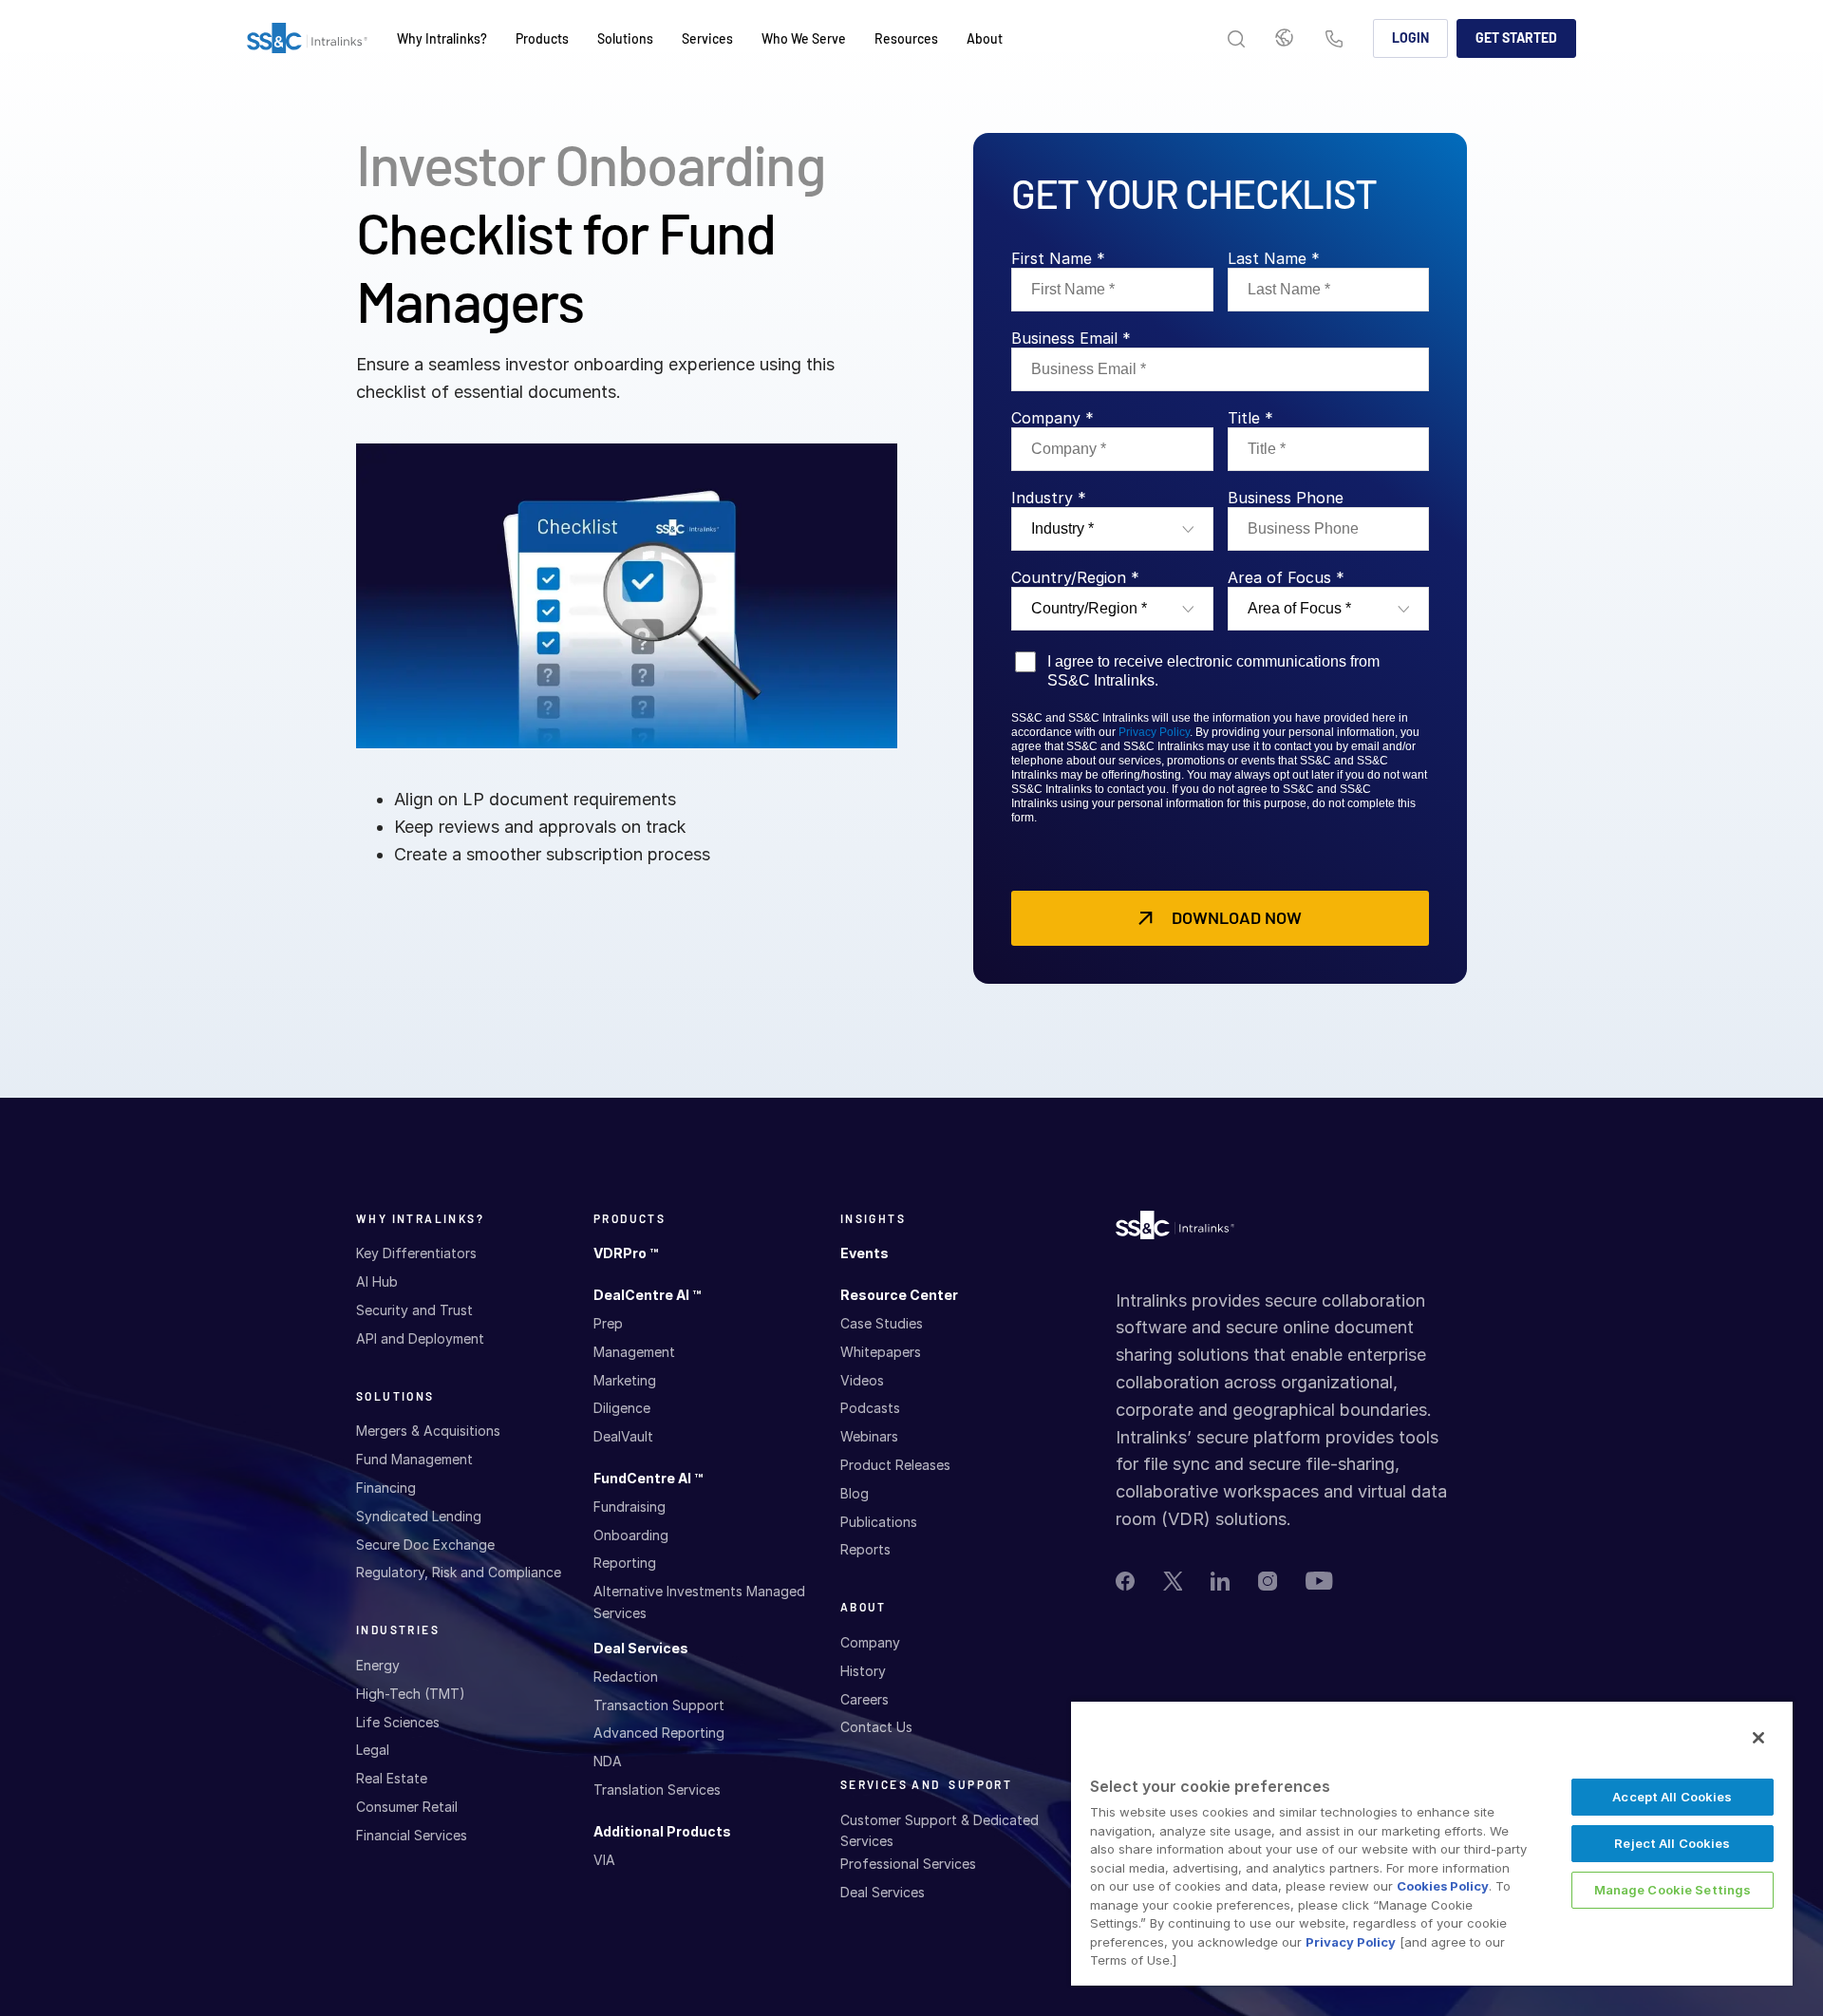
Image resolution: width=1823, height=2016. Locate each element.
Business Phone (1286, 498)
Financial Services (412, 1835)
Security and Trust (414, 1310)
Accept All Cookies (1672, 1797)
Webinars (869, 1436)
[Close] (1758, 1738)
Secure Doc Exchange (425, 1545)
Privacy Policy (1154, 732)
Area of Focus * (1286, 577)
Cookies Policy (1443, 1886)
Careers (865, 1699)
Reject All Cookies (1672, 1843)
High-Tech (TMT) (411, 1694)
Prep (608, 1323)
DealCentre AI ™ (647, 1295)
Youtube (1319, 1581)
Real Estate (392, 1778)
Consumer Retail (407, 1807)
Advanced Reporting (659, 1733)
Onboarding (631, 1535)
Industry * (1049, 498)
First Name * (1058, 258)
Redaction (626, 1677)
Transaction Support (659, 1705)
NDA (608, 1761)
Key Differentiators (416, 1253)
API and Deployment (420, 1338)
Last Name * (1274, 258)
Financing (386, 1488)
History (863, 1671)
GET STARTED (1516, 38)
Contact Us (1334, 40)
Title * (1250, 418)
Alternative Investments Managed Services (699, 1601)
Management (634, 1352)
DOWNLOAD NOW (1237, 917)
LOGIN (1410, 38)
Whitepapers (881, 1352)
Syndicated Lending (419, 1516)
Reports (865, 1549)
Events (865, 1253)
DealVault (623, 1436)
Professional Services (908, 1864)
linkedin (1220, 1581)
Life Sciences (398, 1722)
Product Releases (895, 1465)
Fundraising (630, 1507)
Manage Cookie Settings (1673, 1890)
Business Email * (1071, 338)
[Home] (307, 39)
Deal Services (641, 1648)
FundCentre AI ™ (648, 1478)
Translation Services (657, 1790)
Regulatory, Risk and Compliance (459, 1572)
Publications (879, 1522)
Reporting (625, 1563)
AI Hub (377, 1281)
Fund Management (414, 1459)
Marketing (625, 1380)
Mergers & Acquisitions (428, 1431)
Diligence (622, 1408)
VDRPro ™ (626, 1253)
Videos (862, 1380)
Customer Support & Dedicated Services (940, 1830)
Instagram (1268, 1581)
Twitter (1173, 1581)
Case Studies (882, 1323)
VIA (604, 1860)
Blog (855, 1493)
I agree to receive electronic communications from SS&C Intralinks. (1213, 670)
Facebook (1125, 1581)
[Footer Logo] (1175, 1230)
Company (870, 1642)
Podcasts (870, 1408)
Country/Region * (1075, 577)
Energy (378, 1665)
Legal (373, 1750)
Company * (1052, 418)
